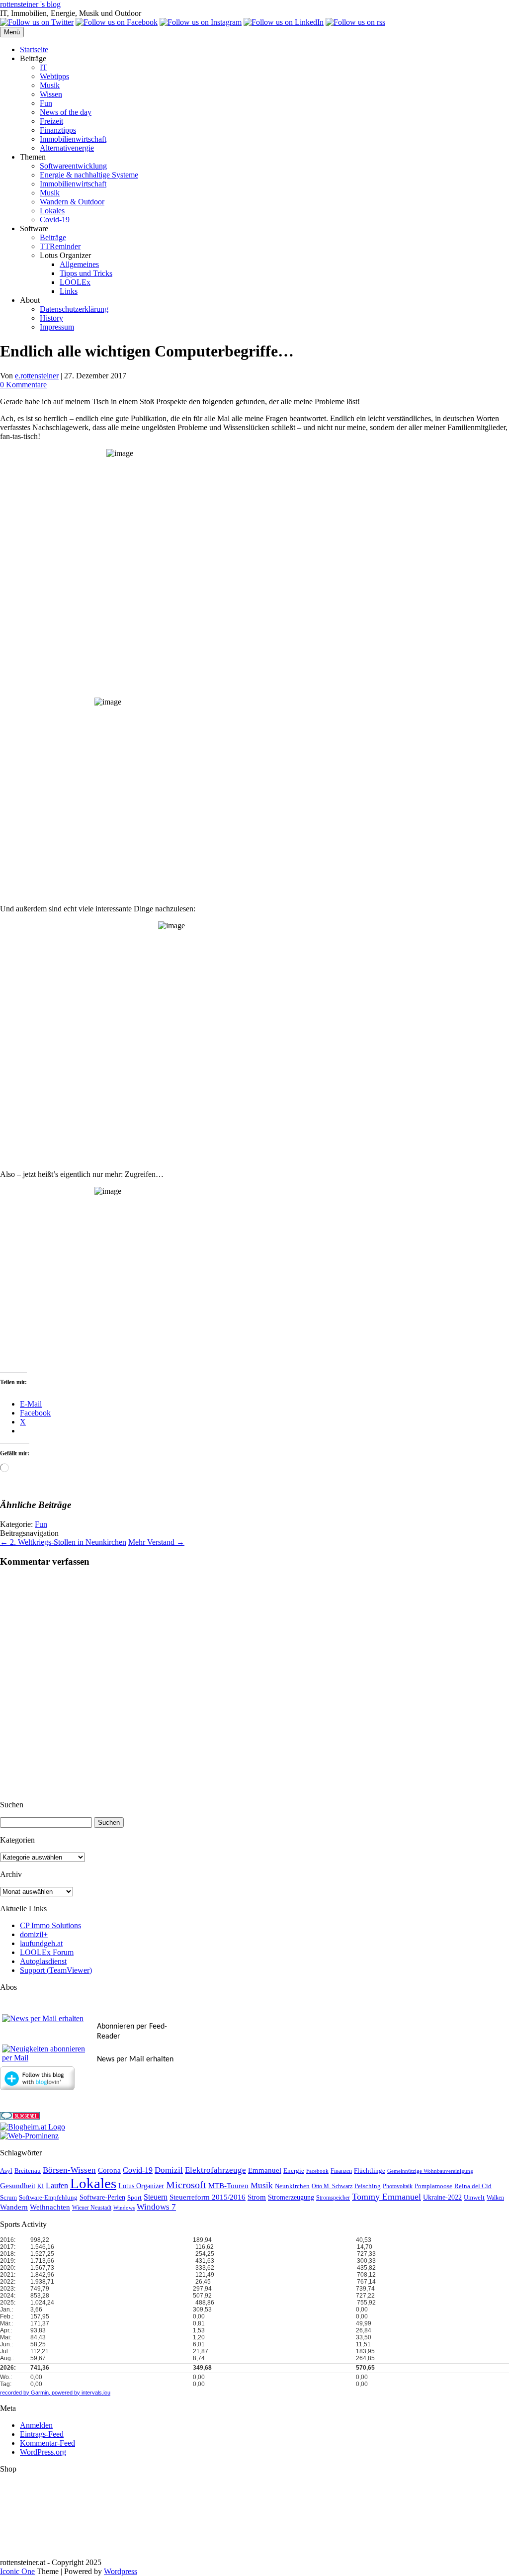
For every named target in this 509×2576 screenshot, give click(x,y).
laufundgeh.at (41, 1943)
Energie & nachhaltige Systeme (89, 175)
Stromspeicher (333, 2198)
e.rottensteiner (37, 376)
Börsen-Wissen (69, 2170)
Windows (124, 2208)
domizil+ (34, 1934)
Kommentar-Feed (47, 2443)
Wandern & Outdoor (72, 202)
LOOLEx (75, 282)
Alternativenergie (67, 148)
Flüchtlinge (370, 2171)
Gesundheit (18, 2186)
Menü (12, 32)
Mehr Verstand (156, 1542)
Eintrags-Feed (42, 2434)
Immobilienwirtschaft (73, 139)
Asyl (6, 2171)
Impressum (57, 327)
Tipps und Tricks (86, 273)
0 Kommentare (23, 385)
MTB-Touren (228, 2186)
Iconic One (17, 2571)
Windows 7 (156, 2207)
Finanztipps (58, 130)
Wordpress (121, 2571)
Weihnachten (50, 2207)
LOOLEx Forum (47, 1952)
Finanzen (341, 2171)
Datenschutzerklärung (74, 309)
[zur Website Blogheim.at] (33, 2127)
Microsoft (186, 2185)
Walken (495, 2198)
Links (69, 291)
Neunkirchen (292, 2186)
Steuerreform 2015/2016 (208, 2197)
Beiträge (53, 237)
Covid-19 (55, 220)
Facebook (317, 2171)
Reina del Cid (473, 2186)
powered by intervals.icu (80, 2393)
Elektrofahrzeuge (215, 2170)
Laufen (57, 2185)
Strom (257, 2197)
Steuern (156, 2197)
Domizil (169, 2170)
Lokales (52, 211)
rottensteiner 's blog (30, 4)
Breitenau (28, 2171)
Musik (50, 85)
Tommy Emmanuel (386, 2197)
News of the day (66, 112)
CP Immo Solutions (50, 1925)
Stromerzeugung (291, 2197)
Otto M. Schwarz (332, 2186)
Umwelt (474, 2197)
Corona (109, 2170)
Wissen (51, 94)
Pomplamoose (433, 2186)
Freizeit (51, 121)
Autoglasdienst (43, 1961)
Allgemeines (79, 264)
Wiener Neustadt (92, 2208)
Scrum (8, 2197)
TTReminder (60, 246)
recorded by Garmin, (25, 2393)
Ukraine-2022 (442, 2197)
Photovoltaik (398, 2186)
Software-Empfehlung (48, 2198)
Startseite (34, 49)
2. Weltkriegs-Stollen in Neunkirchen (63, 1542)
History (51, 318)
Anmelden (36, 2425)
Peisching (368, 2186)
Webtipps (54, 76)
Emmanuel (265, 2170)
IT (43, 67)
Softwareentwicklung (73, 166)
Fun (46, 103)
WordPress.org (43, 2452)
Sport (134, 2198)
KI (41, 2186)
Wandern (14, 2207)
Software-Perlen (102, 2197)
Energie (294, 2171)
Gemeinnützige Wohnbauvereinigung (430, 2171)
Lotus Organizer (141, 2186)
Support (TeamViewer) (56, 1970)
